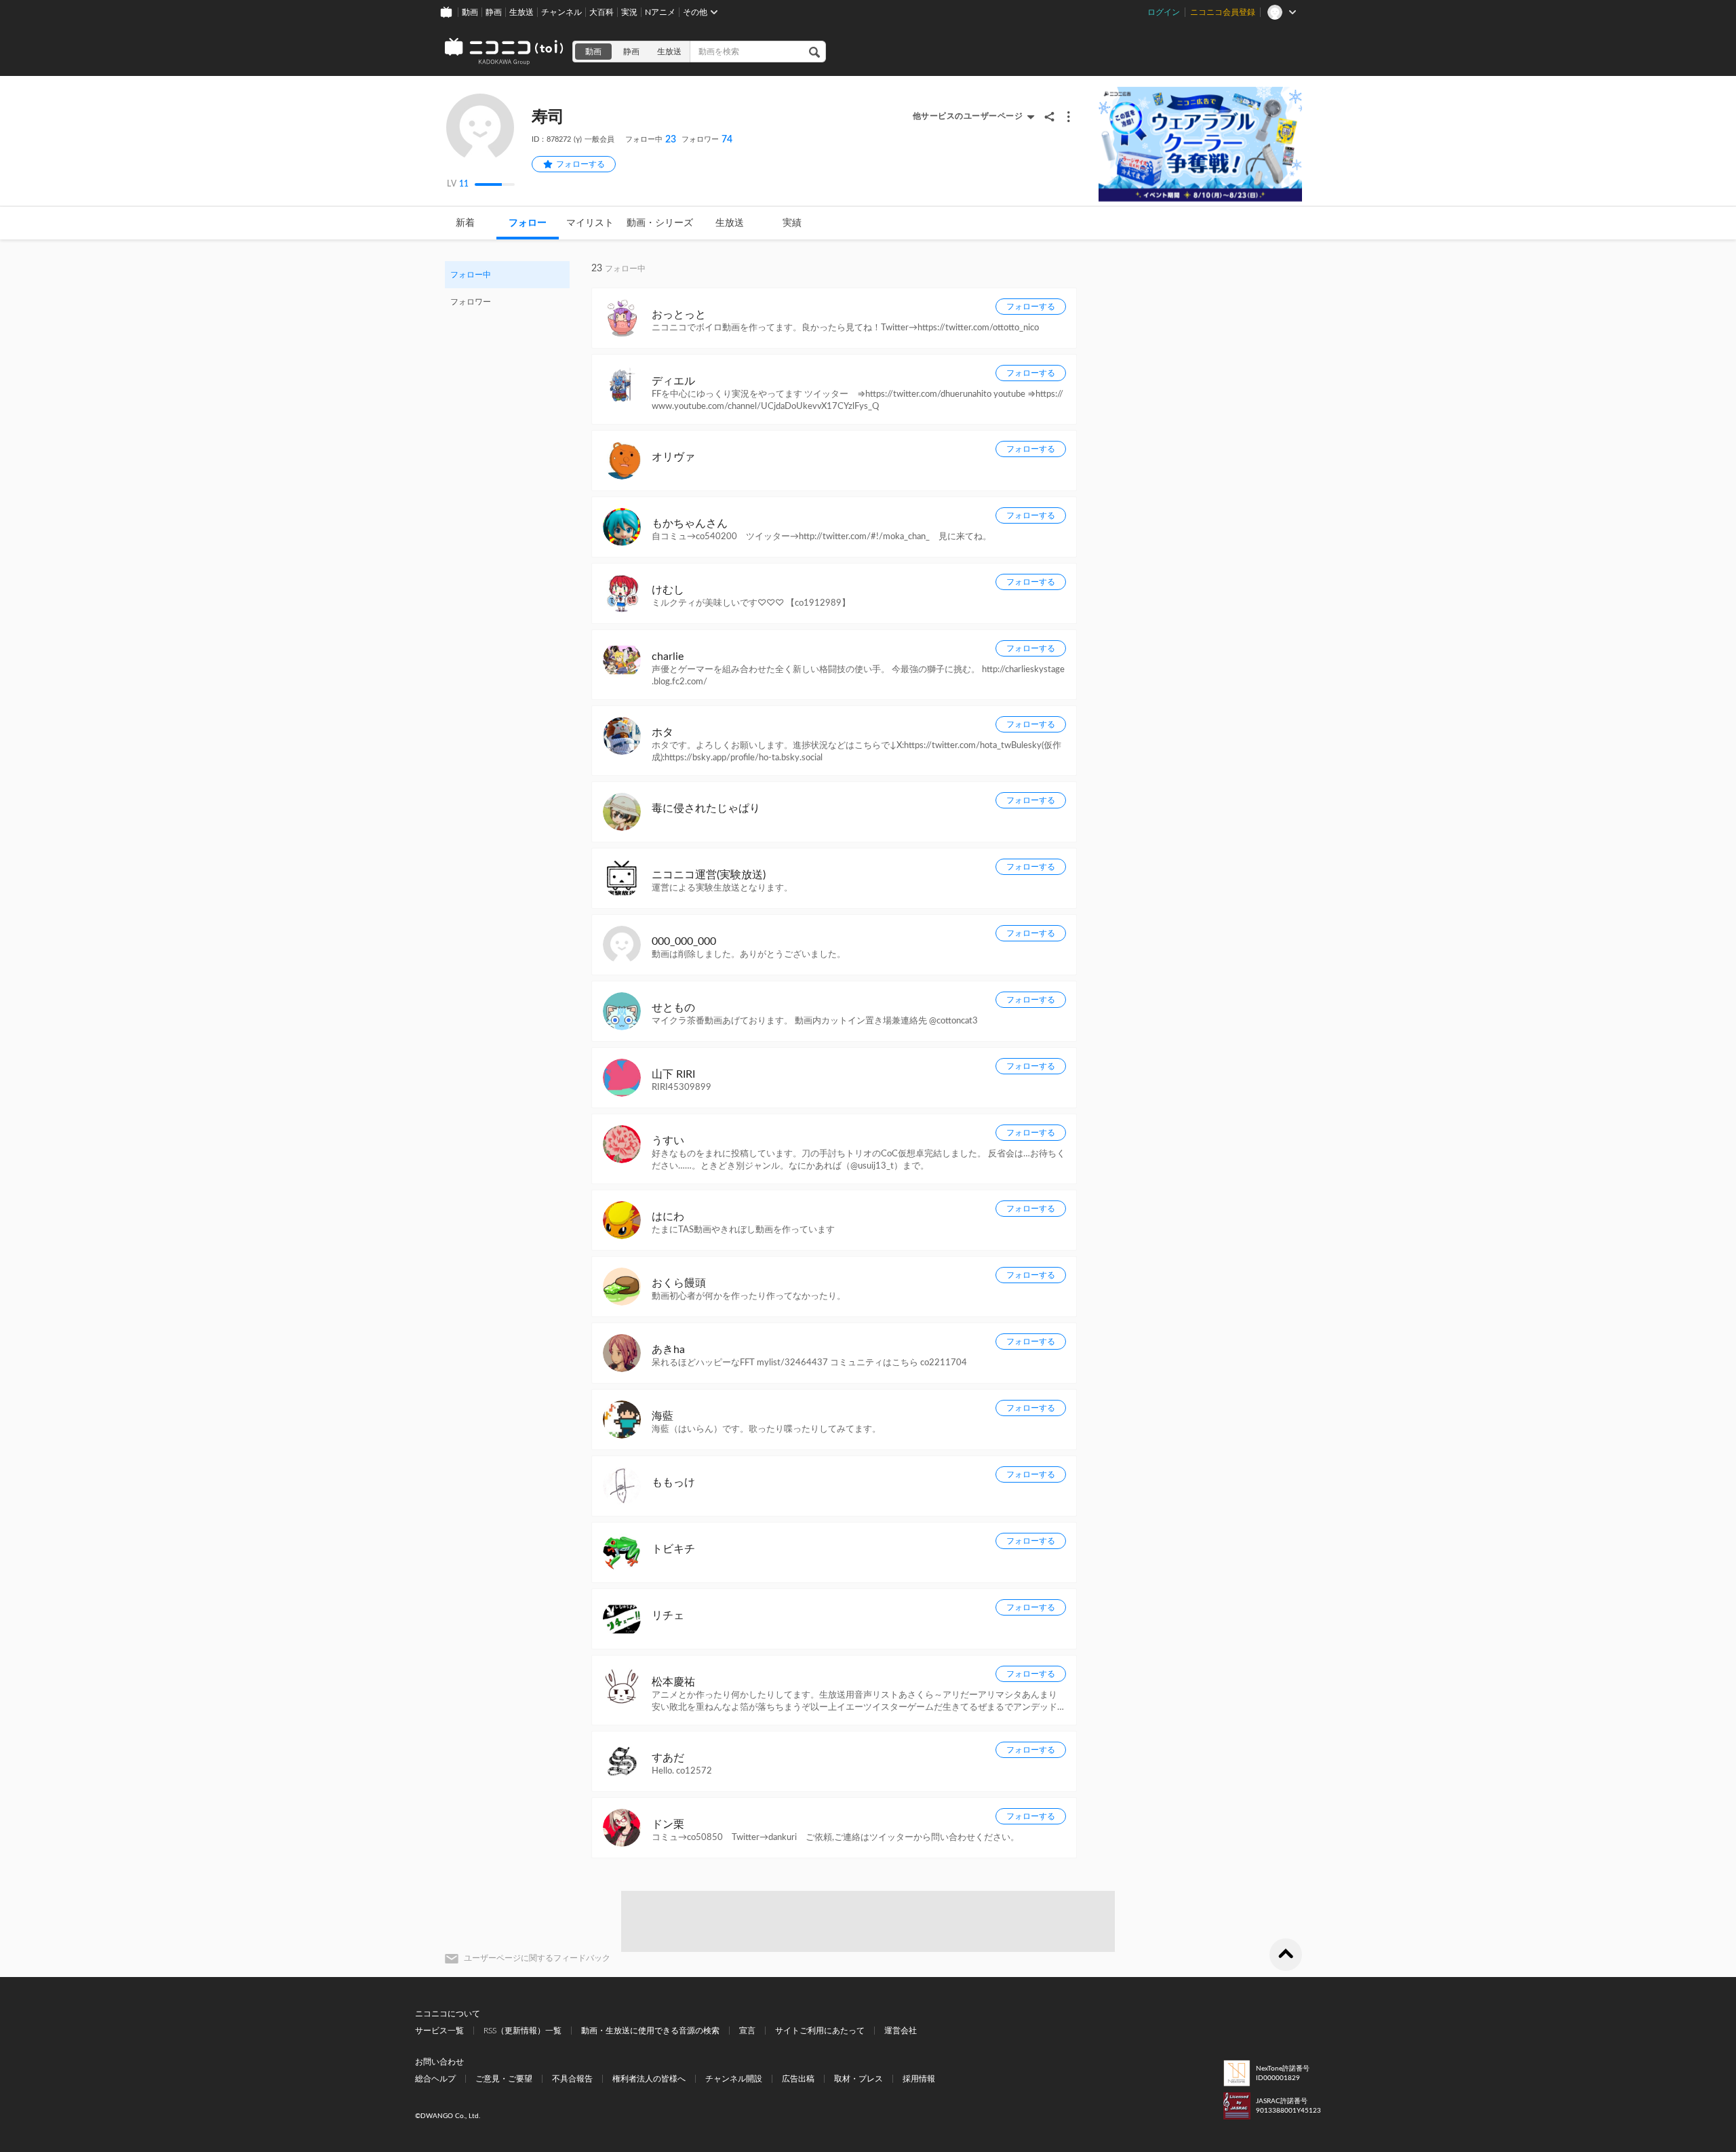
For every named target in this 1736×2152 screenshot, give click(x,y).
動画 (470, 12)
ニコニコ (505, 52)
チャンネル (561, 12)
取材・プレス (859, 2079)
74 (707, 140)
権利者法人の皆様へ (649, 2079)
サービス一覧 (439, 2031)
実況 (629, 12)
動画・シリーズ (660, 223)
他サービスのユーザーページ (968, 116)
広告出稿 (798, 2079)
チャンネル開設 (734, 2079)
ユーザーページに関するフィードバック (537, 1958)
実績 (792, 223)
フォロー (528, 223)
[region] (507, 288)
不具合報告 (572, 2079)
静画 (494, 12)
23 (651, 140)
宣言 (747, 2031)
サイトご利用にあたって (820, 2031)
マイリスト (590, 223)
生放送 (521, 12)
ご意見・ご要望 (504, 2079)
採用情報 (919, 2079)
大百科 (601, 12)
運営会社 (901, 2031)
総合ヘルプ (435, 2079)
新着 (465, 223)
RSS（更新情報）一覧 (522, 2031)
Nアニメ (660, 12)
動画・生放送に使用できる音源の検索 (650, 2031)
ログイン (1164, 12)
